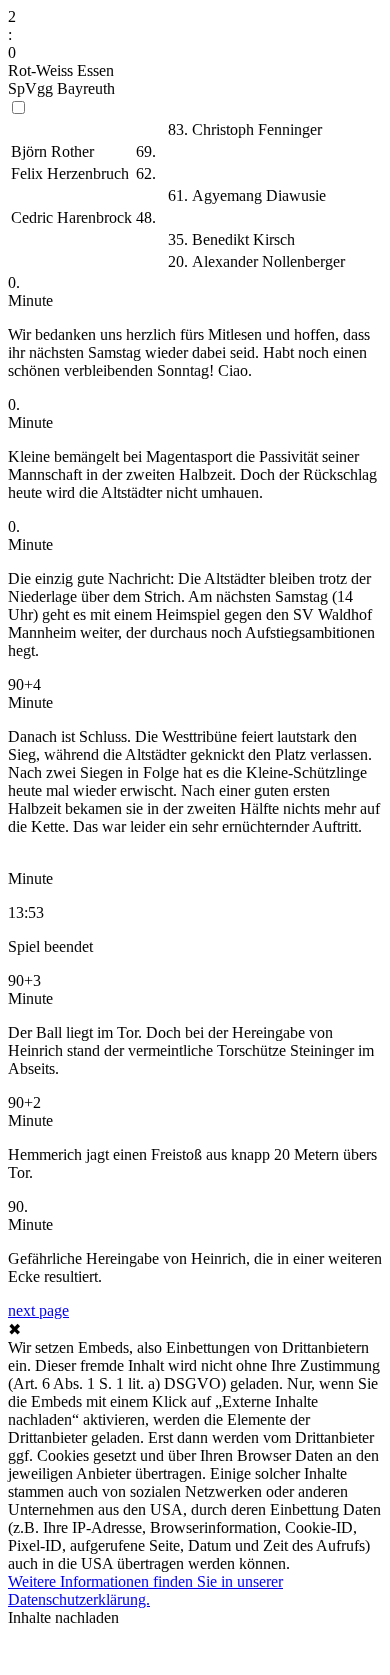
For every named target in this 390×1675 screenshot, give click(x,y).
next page (38, 1310)
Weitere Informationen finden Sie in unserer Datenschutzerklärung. (145, 1590)
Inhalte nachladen (63, 1617)
